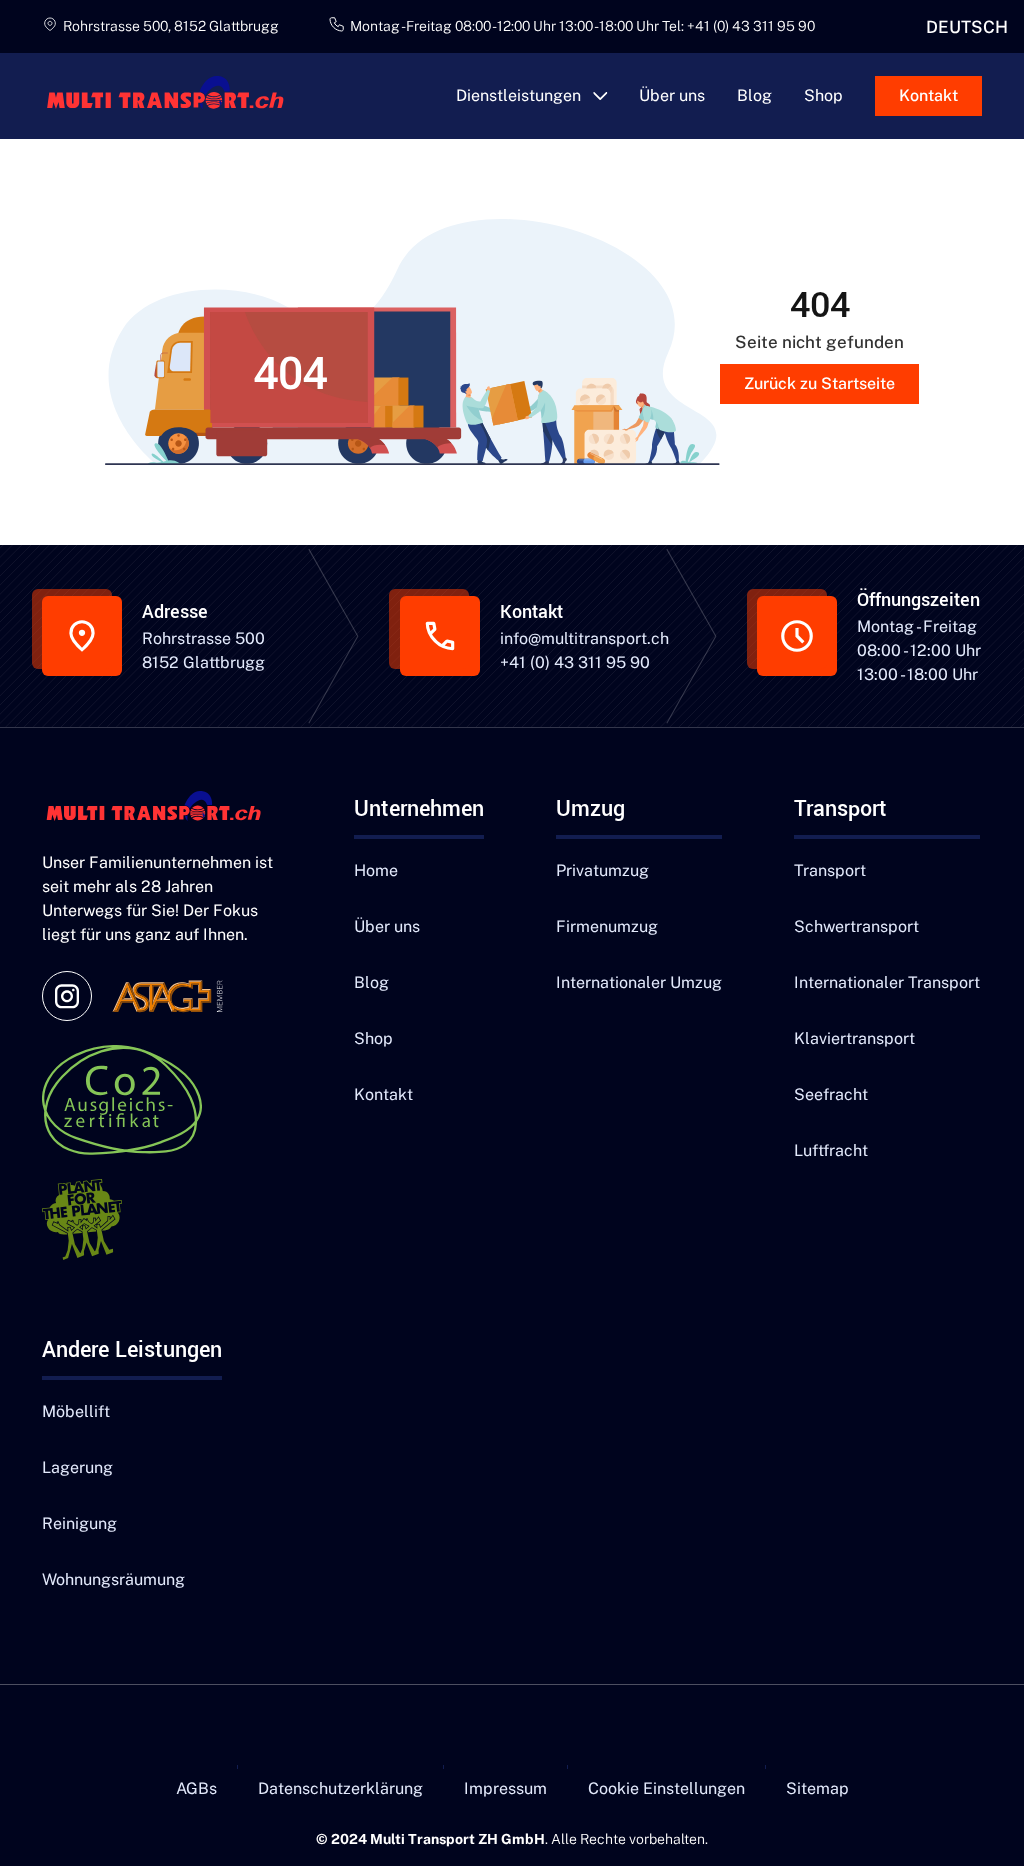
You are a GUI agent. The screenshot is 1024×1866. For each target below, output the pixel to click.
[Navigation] (162, 809)
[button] (531, 96)
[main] (174, 96)
